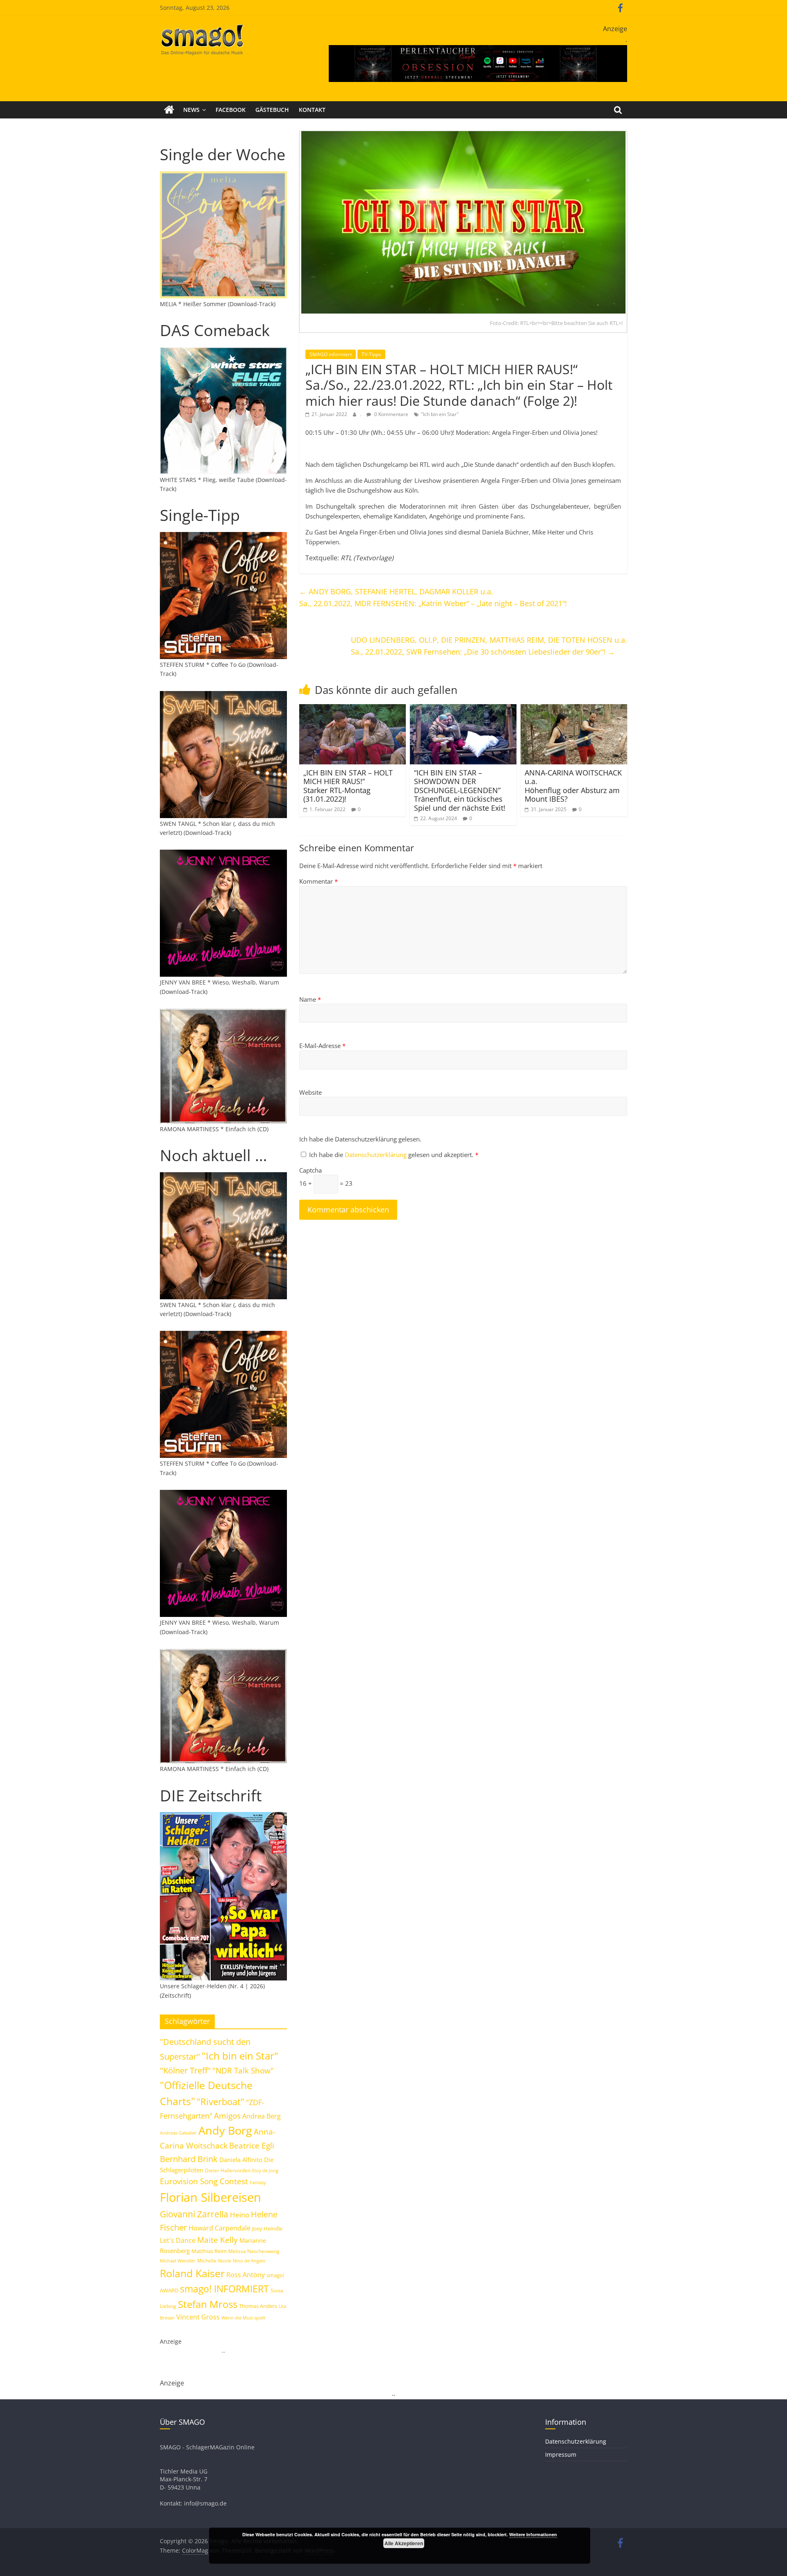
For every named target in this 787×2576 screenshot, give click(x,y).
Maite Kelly (217, 2240)
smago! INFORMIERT (224, 2289)
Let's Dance (178, 2240)
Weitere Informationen (533, 2534)
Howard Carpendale (219, 2228)
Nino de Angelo (249, 2261)
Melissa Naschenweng (254, 2251)
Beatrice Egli (252, 2145)
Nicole (225, 2261)
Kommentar (318, 881)
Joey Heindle (267, 2228)
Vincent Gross (198, 2317)
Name (310, 999)
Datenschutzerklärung (376, 1155)
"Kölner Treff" (185, 2070)
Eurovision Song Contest (204, 2181)
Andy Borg (225, 2130)
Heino (240, 2214)
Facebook (231, 110)
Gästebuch (272, 110)
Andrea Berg (262, 2116)
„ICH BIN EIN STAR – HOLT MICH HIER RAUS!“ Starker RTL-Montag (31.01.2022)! (348, 786)
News (191, 110)
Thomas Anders (258, 2306)
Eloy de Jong (265, 2170)
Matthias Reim (209, 2251)
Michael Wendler (178, 2261)
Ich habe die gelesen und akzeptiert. (394, 1155)
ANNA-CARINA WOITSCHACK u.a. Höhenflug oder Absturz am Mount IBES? (573, 786)
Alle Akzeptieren (404, 2543)
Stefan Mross (208, 2304)
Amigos (227, 2116)
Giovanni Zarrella (194, 2214)
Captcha (310, 1170)
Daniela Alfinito (241, 2160)
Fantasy (258, 2183)
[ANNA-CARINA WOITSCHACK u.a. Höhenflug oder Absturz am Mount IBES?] (574, 709)
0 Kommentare (391, 414)
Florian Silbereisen (210, 2197)
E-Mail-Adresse (322, 1046)
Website (310, 1092)
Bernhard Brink (189, 2159)
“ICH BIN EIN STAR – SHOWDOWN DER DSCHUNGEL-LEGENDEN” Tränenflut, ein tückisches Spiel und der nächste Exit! (460, 790)
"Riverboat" (221, 2102)
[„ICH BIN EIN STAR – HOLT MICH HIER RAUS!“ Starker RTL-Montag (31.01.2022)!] (353, 709)
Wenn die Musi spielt (243, 2318)
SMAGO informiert (331, 354)
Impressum (561, 2454)
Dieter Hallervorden (228, 2170)
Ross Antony (246, 2275)
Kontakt (312, 110)
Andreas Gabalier (178, 2133)
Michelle (207, 2261)
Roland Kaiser (192, 2273)
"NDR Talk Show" (243, 2071)
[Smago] (169, 110)
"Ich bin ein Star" (440, 414)
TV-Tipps (371, 354)
